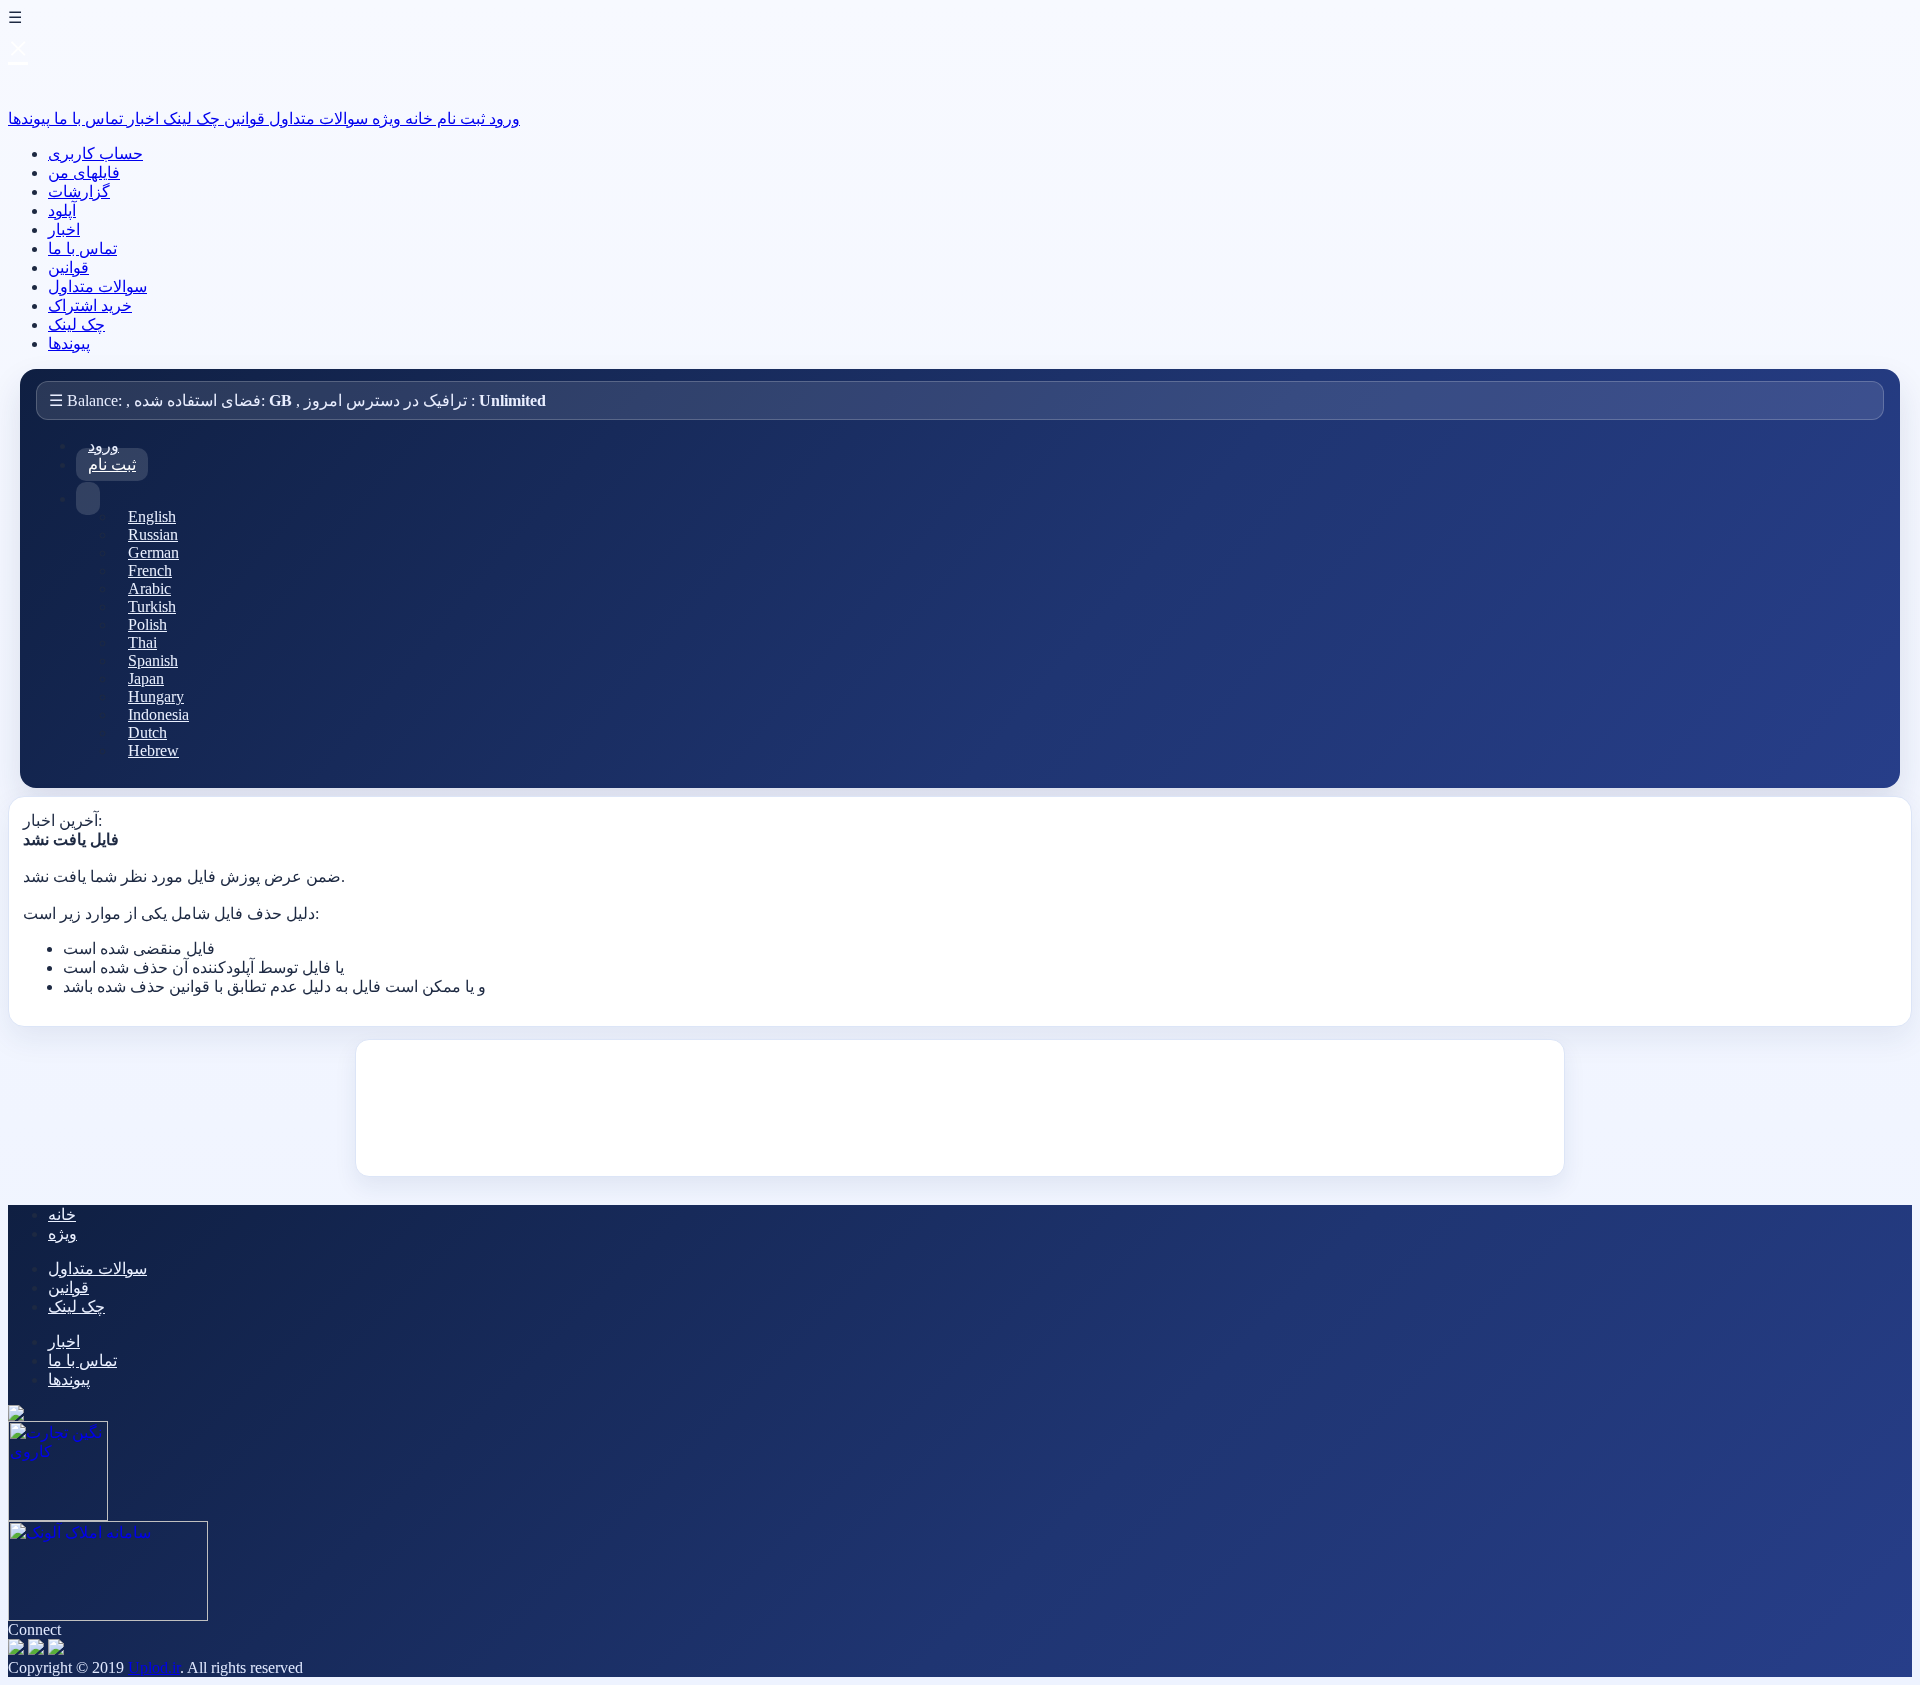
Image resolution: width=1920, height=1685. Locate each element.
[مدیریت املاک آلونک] (108, 1615)
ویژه (384, 118)
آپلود (62, 210)
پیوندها (29, 118)
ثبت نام (459, 118)
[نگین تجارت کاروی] (58, 1515)
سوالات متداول (316, 118)
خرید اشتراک (90, 305)
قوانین (242, 118)
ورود (502, 118)
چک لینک (189, 118)
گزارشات (79, 191)
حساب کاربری (95, 153)
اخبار (141, 118)
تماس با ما (86, 118)
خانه (417, 118)
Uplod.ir (154, 1667)
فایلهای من (84, 172)
